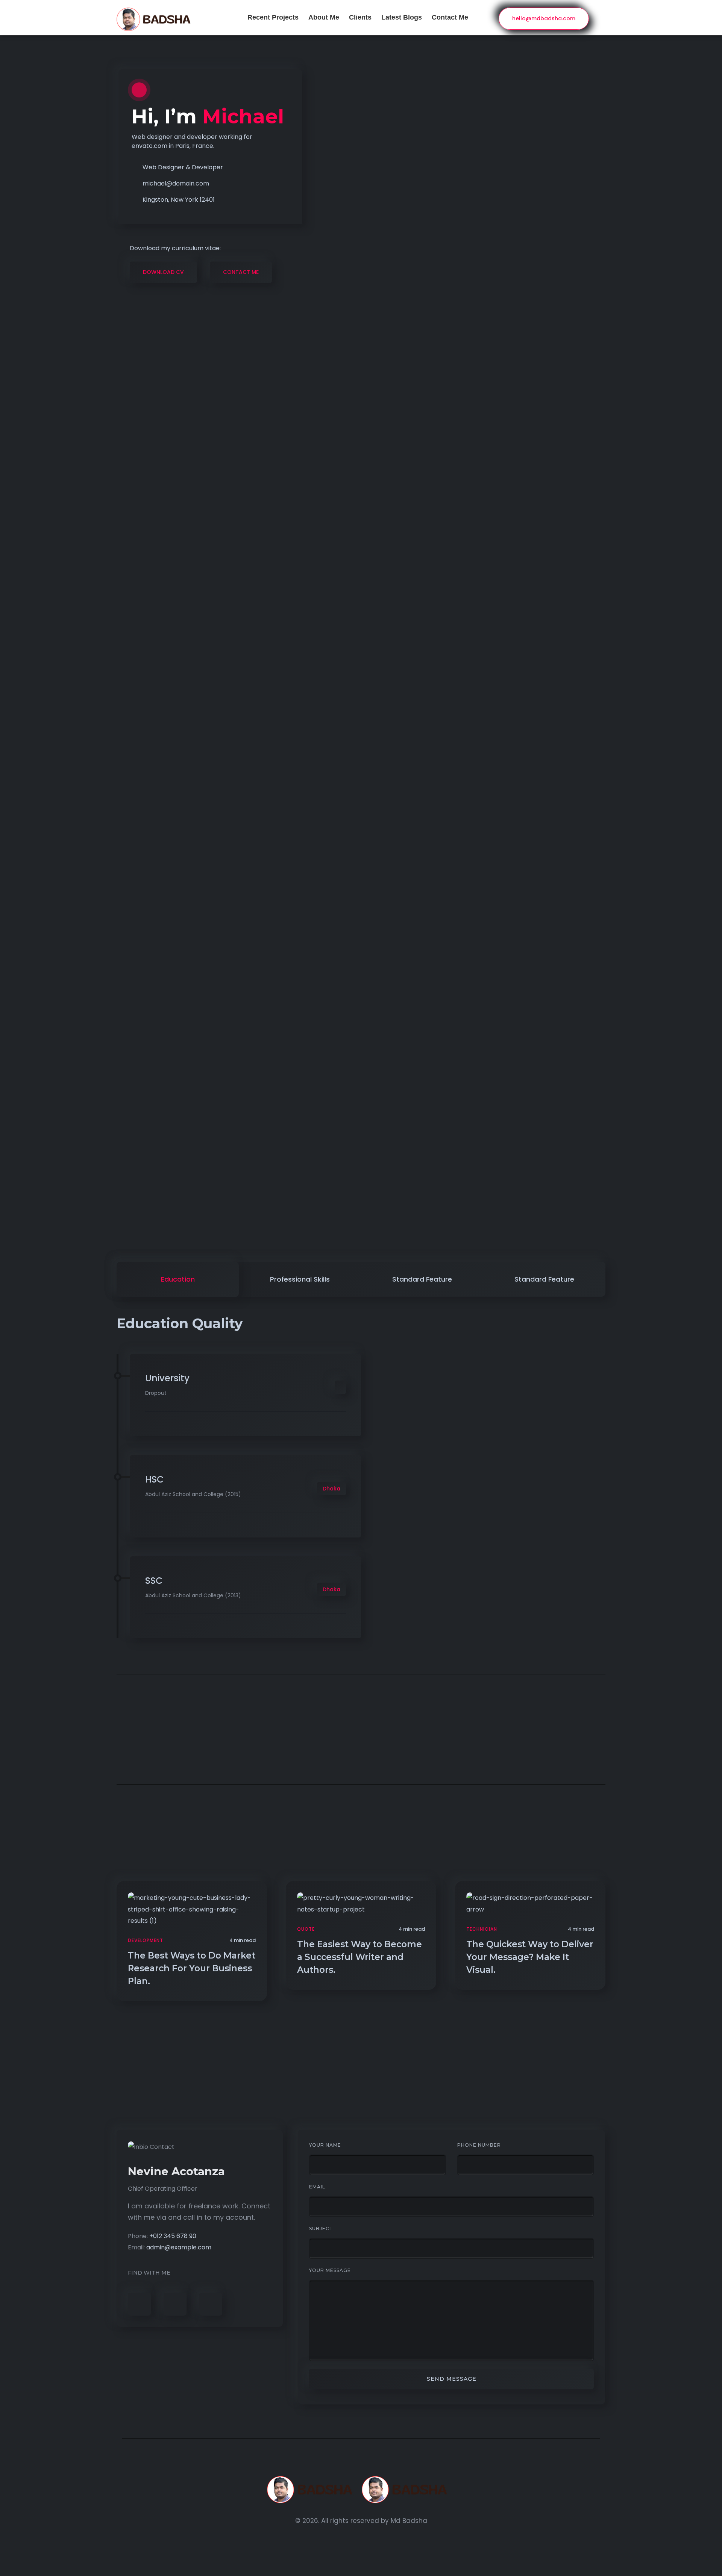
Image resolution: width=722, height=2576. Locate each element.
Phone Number (479, 2145)
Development (146, 1940)
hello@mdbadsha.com (544, 18)
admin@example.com (179, 2247)
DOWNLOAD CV (163, 272)
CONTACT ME (241, 272)
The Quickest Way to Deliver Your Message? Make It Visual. (530, 1957)
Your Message (330, 2270)
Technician (482, 1929)
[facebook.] (139, 2304)
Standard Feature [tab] (422, 1279)
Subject (321, 2229)
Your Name (325, 2145)
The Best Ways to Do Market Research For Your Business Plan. (192, 1968)
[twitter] (175, 2304)
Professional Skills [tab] (300, 1279)
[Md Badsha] (361, 2490)
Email (317, 2187)
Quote (306, 1929)
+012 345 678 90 (173, 2236)
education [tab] (178, 1279)
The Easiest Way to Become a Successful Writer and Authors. (359, 1957)
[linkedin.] (211, 2304)
